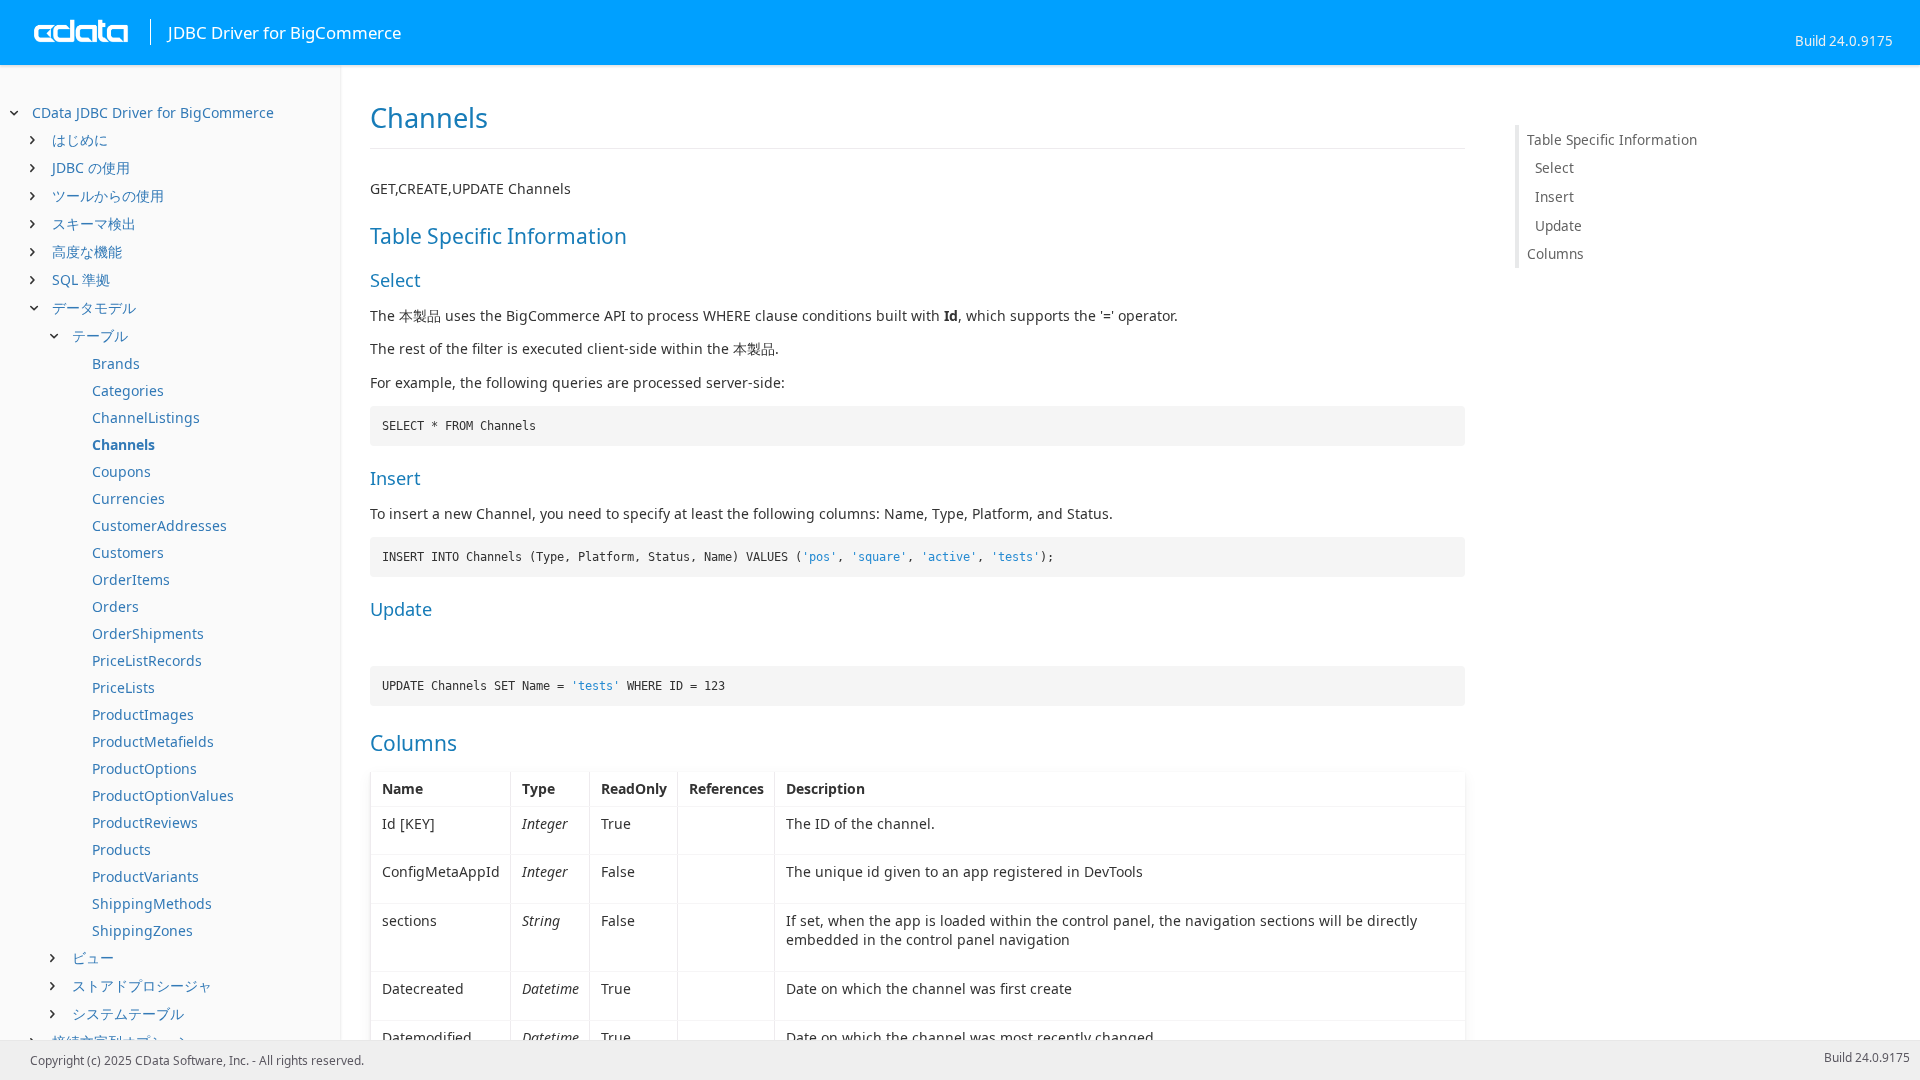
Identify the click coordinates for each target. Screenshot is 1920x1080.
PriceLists (123, 687)
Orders (115, 606)
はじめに (80, 139)
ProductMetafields (153, 741)
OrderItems (131, 579)
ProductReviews (145, 822)
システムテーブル (128, 1013)
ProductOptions (144, 768)
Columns (1555, 253)
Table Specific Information (1612, 139)
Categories (128, 390)
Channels (123, 444)
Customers (128, 552)
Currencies (128, 498)
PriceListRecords (147, 660)
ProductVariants (145, 876)
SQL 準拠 (81, 279)
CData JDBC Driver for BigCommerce (153, 112)
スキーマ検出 (94, 223)
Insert (1554, 196)
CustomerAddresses (159, 525)
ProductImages (143, 714)
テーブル (100, 335)
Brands (116, 363)
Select (1554, 167)
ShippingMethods (152, 903)
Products (121, 849)
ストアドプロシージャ (142, 985)
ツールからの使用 (108, 195)
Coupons (121, 471)
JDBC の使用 (91, 167)
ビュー (93, 957)
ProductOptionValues (163, 795)
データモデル (94, 307)
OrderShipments (148, 633)
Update (1558, 225)
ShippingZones (142, 930)
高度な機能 (87, 251)
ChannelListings (146, 417)
